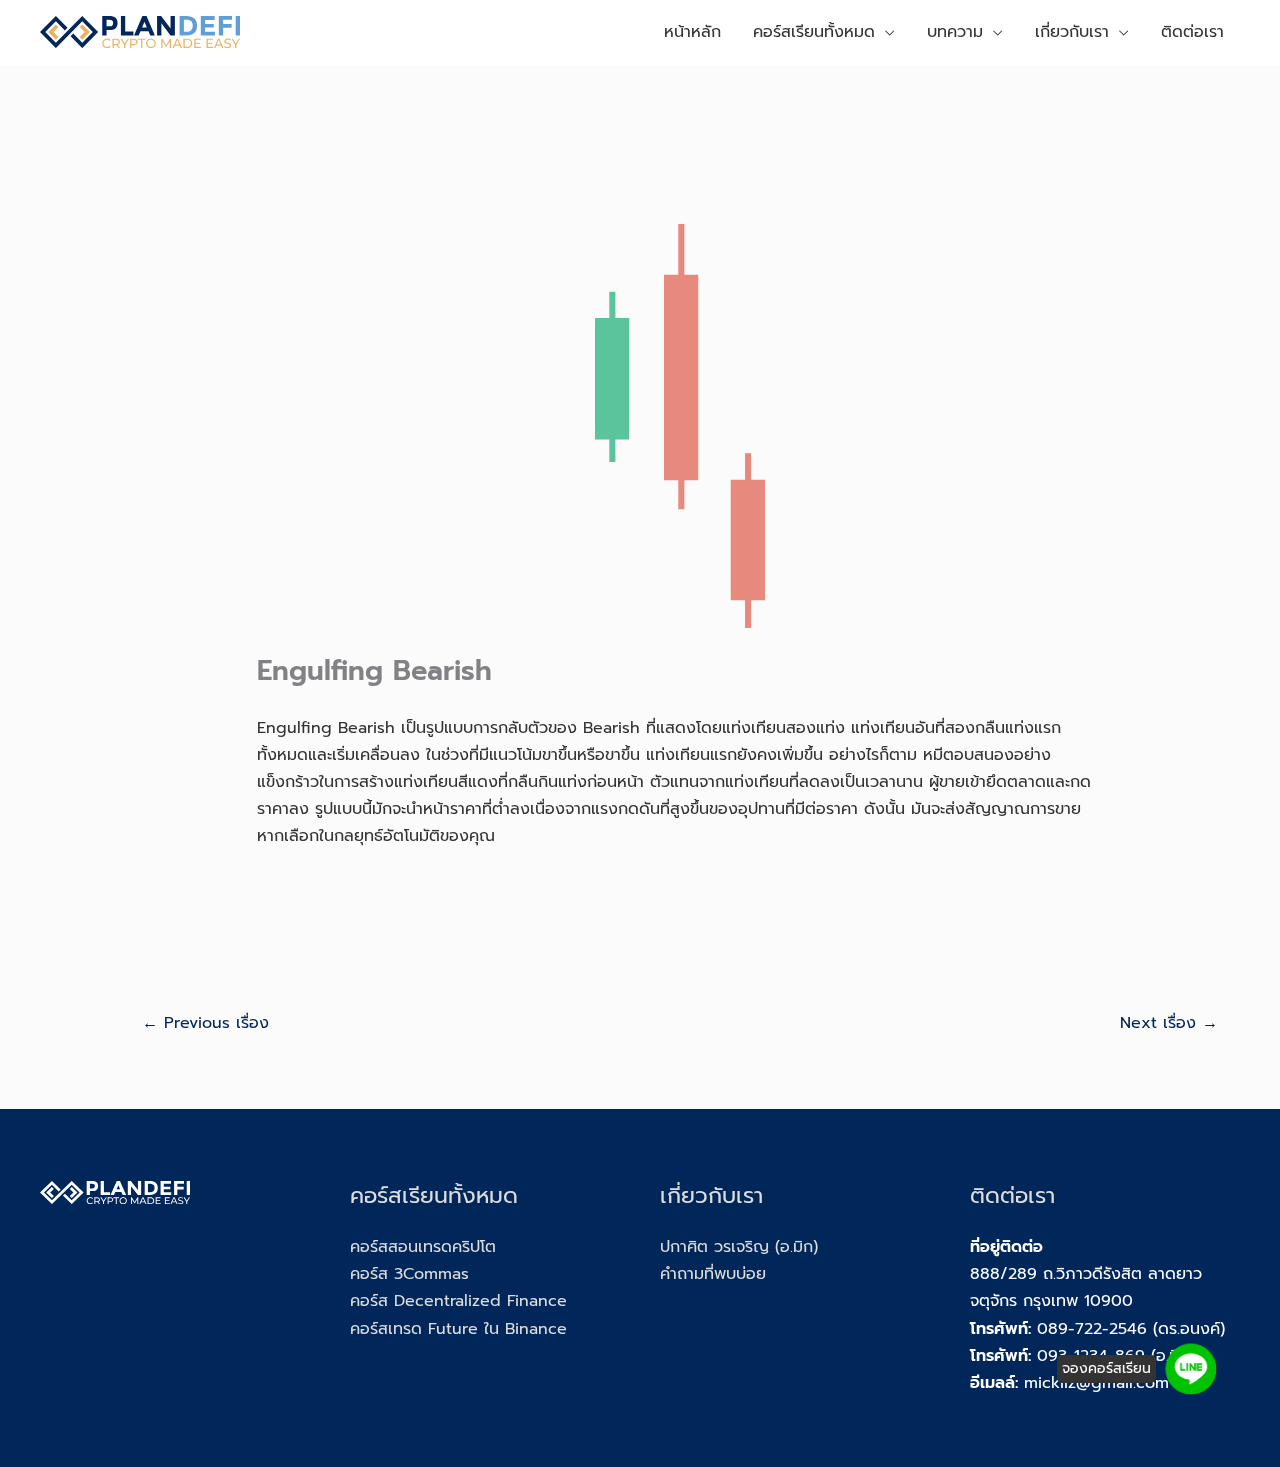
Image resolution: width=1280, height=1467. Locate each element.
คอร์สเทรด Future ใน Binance (458, 1329)
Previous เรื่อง (205, 1023)
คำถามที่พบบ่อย (713, 1274)
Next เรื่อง (1169, 1023)
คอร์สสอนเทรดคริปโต (423, 1247)
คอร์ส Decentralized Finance (458, 1301)
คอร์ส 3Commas (409, 1274)
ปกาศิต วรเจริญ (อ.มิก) (739, 1247)
